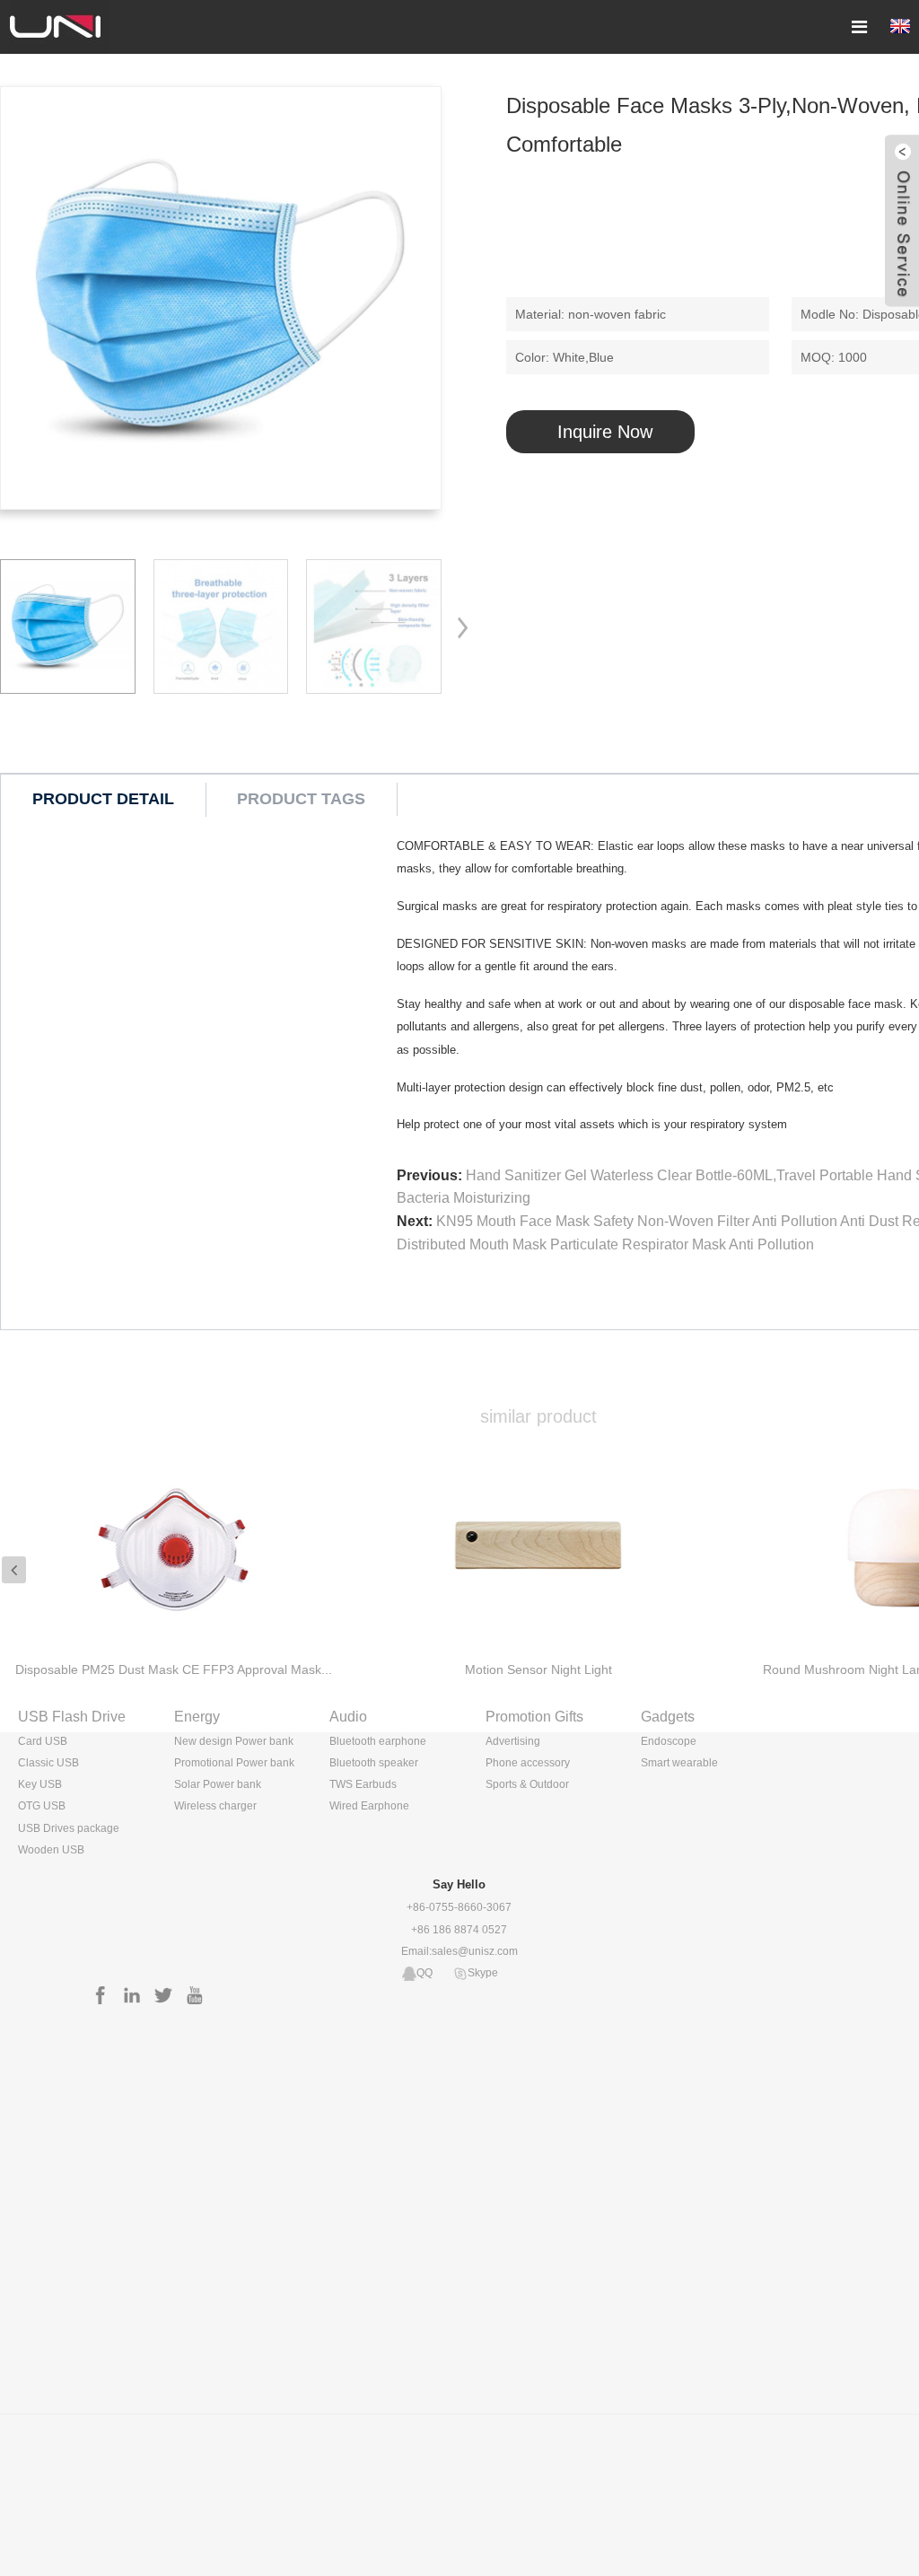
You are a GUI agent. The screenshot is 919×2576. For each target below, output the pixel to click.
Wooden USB (51, 1850)
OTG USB (42, 1806)
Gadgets (668, 1717)
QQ (424, 1973)
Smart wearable (679, 1763)
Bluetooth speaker (374, 1763)
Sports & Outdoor (527, 1784)
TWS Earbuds (363, 1784)
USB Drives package (69, 1828)
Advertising (513, 1741)
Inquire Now (605, 432)
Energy (197, 1717)
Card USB (43, 1741)
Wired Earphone (369, 1806)
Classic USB (48, 1763)
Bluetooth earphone (378, 1741)
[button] (468, 626)
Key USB (40, 1784)
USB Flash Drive (72, 1717)
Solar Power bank (218, 1784)
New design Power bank (234, 1741)
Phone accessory (528, 1763)
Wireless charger (215, 1806)
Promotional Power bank (234, 1763)
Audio (348, 1717)
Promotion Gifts (534, 1717)
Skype (483, 1973)
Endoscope (669, 1741)
